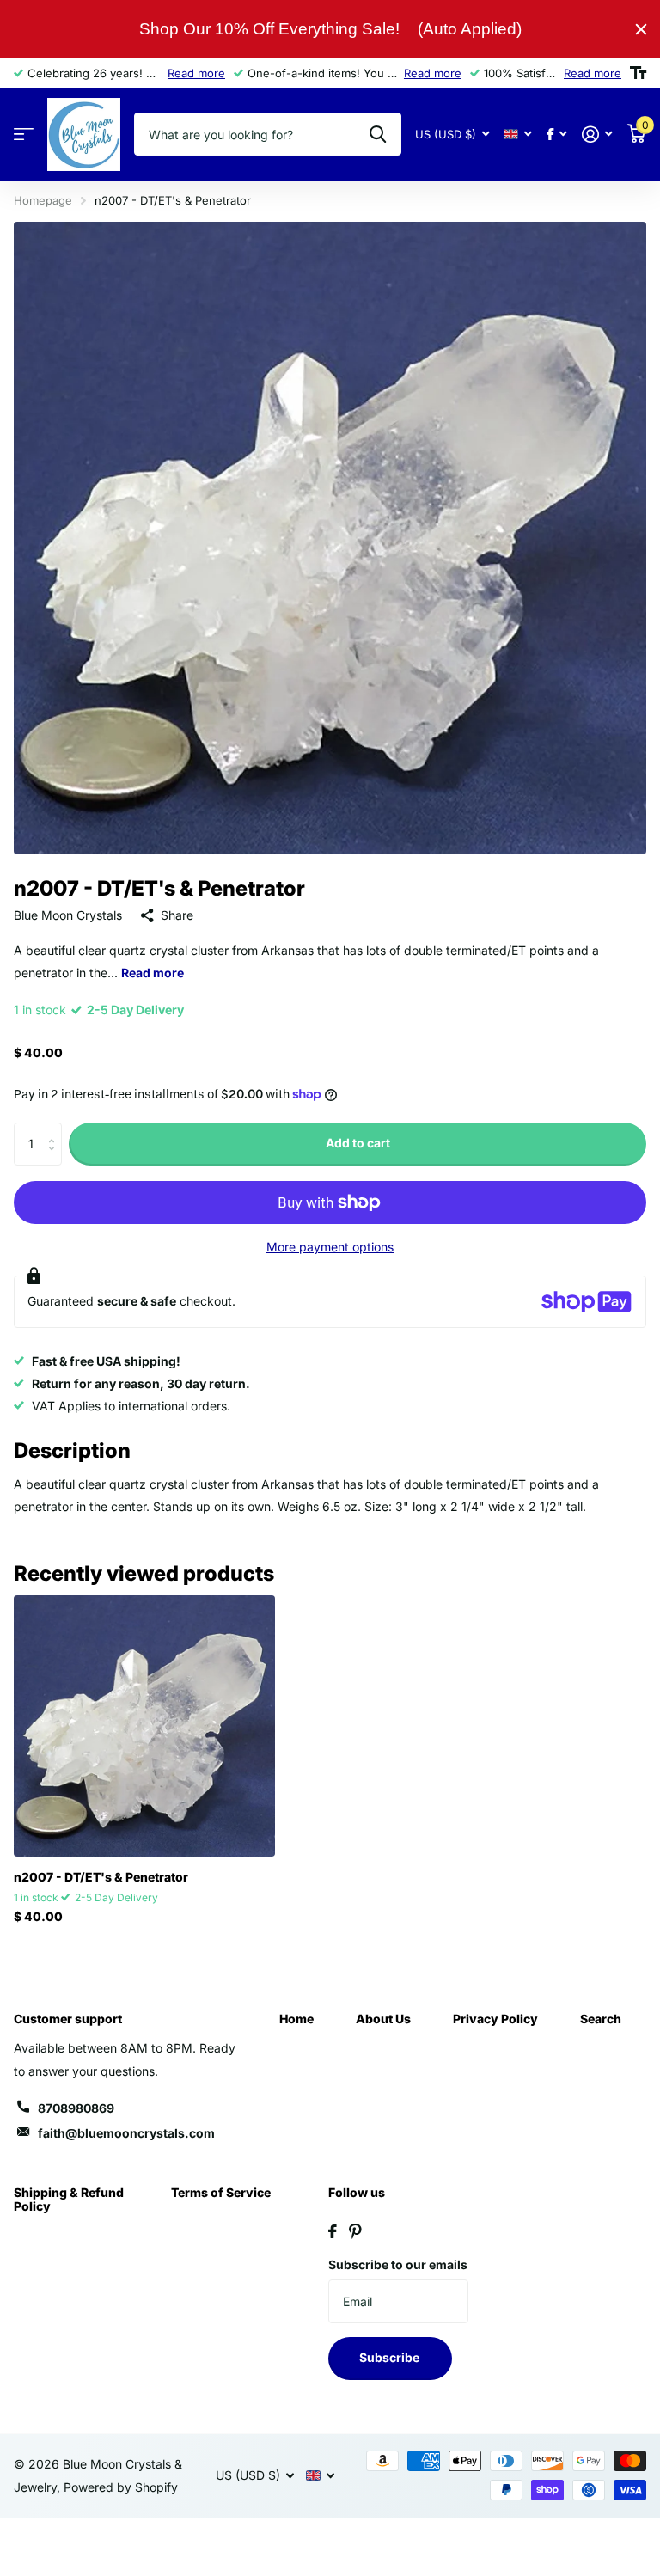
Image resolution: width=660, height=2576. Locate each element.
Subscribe (391, 2357)
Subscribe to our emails (398, 2264)
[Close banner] (641, 29)
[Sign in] (597, 135)
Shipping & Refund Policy (69, 2199)
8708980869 (76, 2108)
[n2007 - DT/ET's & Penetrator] (144, 1726)
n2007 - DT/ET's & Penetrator (101, 1877)
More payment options (330, 1247)
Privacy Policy (495, 2019)
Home (296, 2019)
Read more (196, 73)
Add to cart (358, 1143)
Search (601, 2019)
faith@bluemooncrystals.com (126, 2133)
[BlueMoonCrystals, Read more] (556, 135)
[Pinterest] (355, 2231)
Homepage (43, 200)
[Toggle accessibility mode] (638, 73)
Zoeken (378, 134)
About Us (383, 2019)
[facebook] (333, 2231)
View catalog (24, 135)
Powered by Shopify (121, 2487)
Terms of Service (221, 2192)
